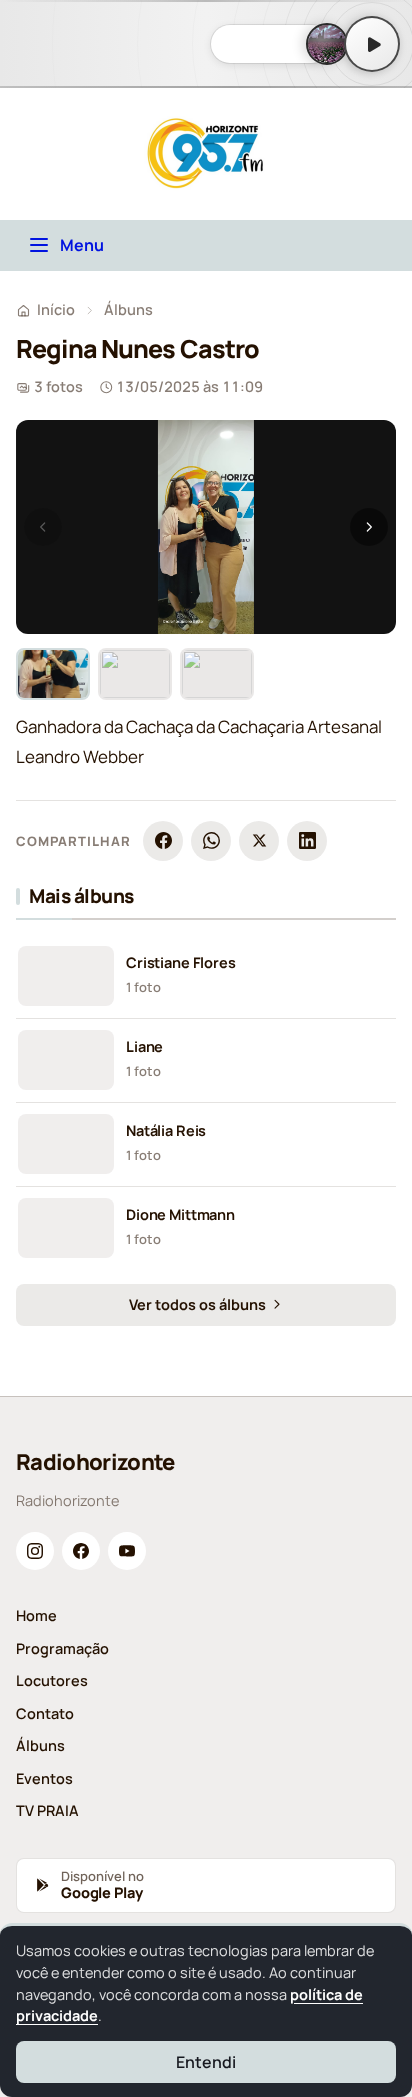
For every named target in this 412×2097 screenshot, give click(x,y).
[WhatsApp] (211, 841)
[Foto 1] (53, 674)
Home (36, 1615)
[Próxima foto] (369, 527)
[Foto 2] (135, 674)
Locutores (52, 1680)
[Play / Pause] (372, 44)
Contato (45, 1713)
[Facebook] (163, 841)
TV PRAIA (47, 1810)
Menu (82, 245)
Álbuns (128, 309)
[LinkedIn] (307, 841)
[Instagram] (35, 1551)
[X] (259, 841)
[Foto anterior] (43, 527)
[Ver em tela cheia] (362, 454)
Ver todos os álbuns (199, 1304)
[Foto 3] (217, 674)
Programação (62, 1648)
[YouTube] (127, 1551)
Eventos (44, 1778)
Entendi (205, 2062)
